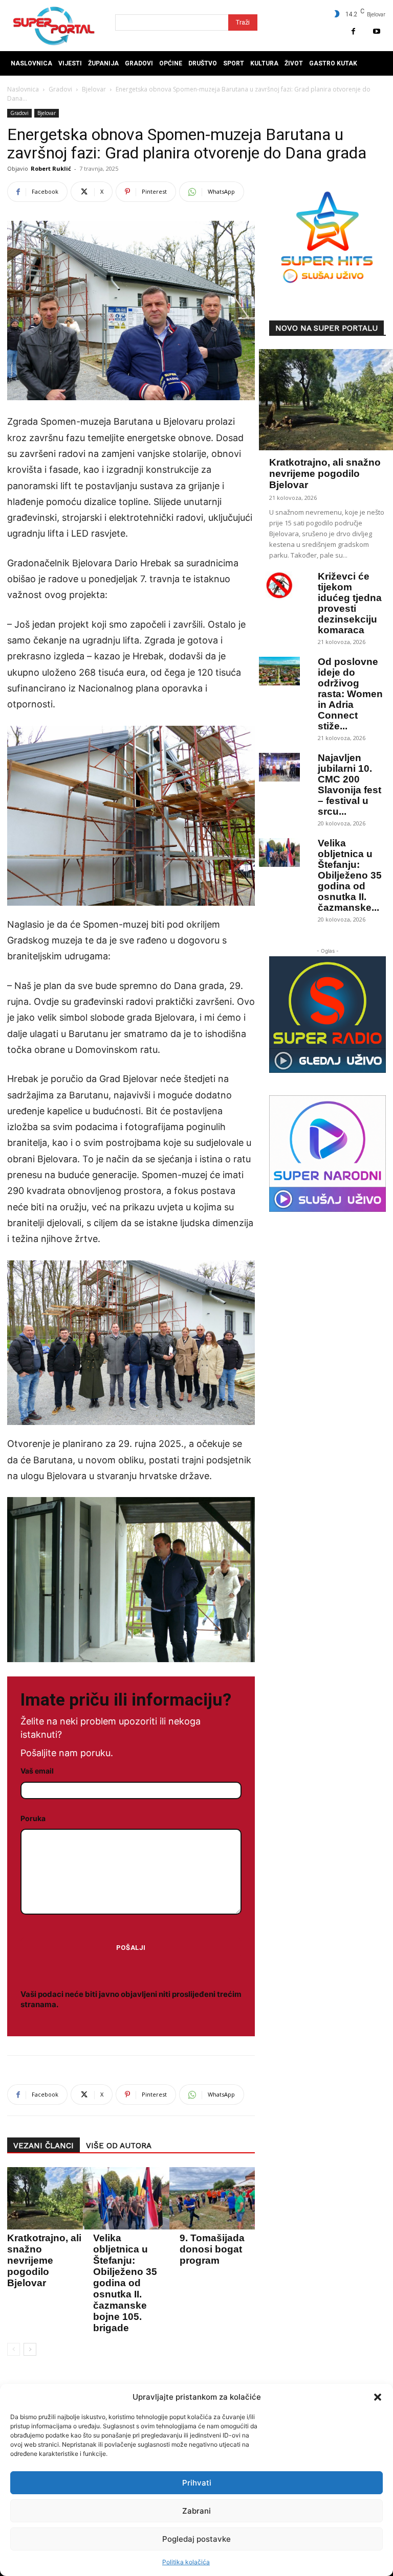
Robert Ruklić (51, 168)
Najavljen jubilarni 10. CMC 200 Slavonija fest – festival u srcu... (350, 785)
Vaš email (37, 1771)
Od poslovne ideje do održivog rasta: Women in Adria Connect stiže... (350, 694)
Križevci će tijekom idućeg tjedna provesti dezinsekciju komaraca (350, 603)
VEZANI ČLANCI (43, 2146)
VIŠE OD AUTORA (119, 2146)
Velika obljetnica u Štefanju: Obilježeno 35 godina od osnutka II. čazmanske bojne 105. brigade (125, 2283)
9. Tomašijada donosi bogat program (212, 2249)
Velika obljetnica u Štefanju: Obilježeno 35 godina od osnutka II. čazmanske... (350, 875)
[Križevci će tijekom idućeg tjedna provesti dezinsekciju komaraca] (279, 586)
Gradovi (60, 89)
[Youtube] (376, 31)
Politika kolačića (186, 2562)
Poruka (33, 1818)
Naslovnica (23, 89)
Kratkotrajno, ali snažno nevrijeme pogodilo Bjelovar (44, 2260)
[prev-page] (14, 2349)
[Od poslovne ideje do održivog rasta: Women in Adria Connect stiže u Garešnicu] (279, 671)
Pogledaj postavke (196, 2539)
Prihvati (197, 2483)
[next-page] (30, 2349)
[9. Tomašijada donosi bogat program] (215, 2198)
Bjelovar (94, 89)
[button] (378, 2397)
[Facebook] (353, 31)
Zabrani (196, 2511)
